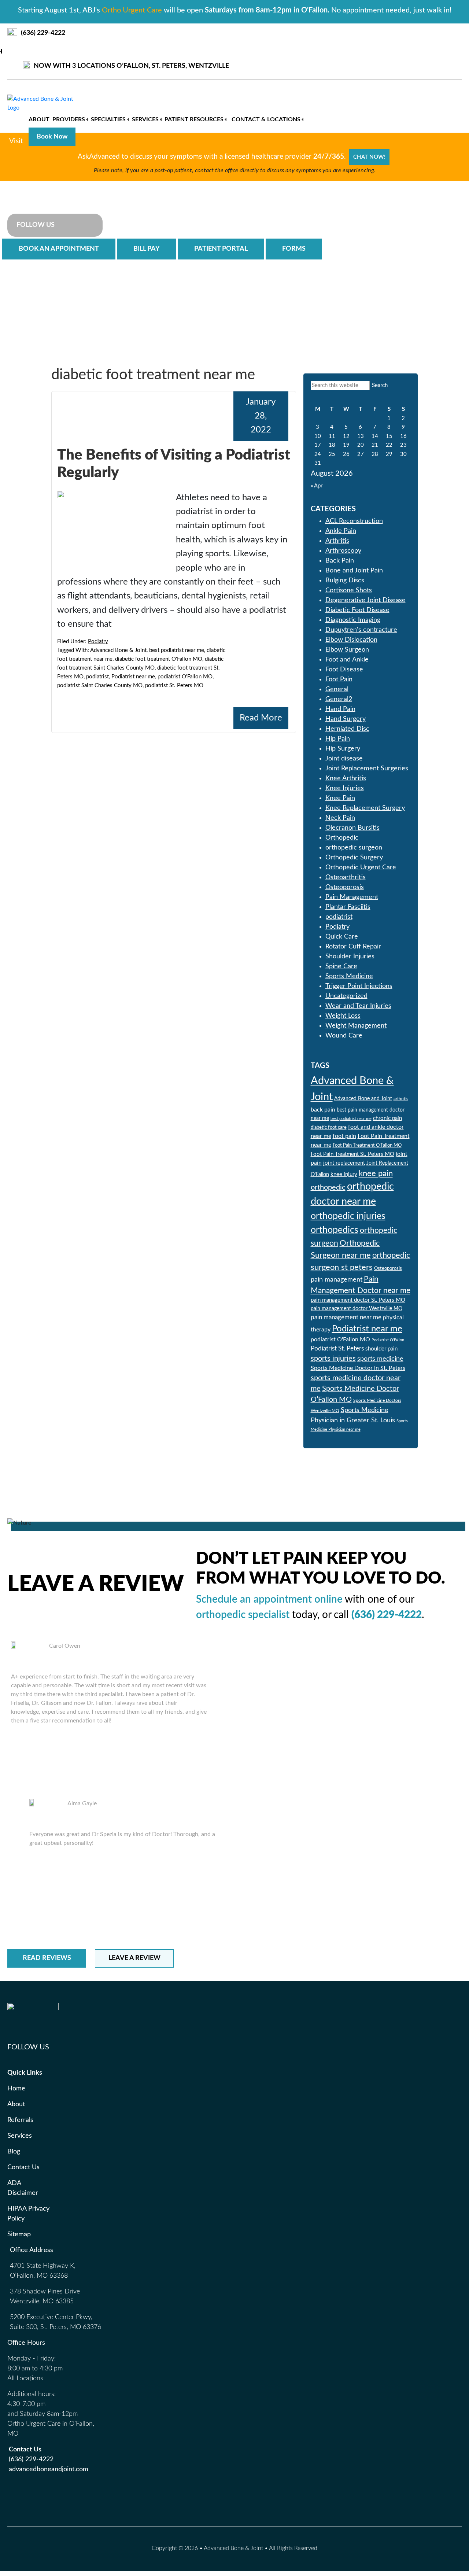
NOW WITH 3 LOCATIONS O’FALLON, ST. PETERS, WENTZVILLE (131, 66)
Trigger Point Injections (359, 986)
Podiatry (98, 642)
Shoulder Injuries (350, 957)
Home (16, 2089)
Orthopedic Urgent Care (361, 867)
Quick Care (342, 937)
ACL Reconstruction (354, 521)
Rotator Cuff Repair (353, 947)
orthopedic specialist (243, 1615)
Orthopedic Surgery (354, 858)
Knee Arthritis (346, 778)
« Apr (317, 486)
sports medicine (380, 1359)
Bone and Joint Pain (354, 571)
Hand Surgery (346, 719)
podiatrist (97, 677)
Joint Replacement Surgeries (367, 769)
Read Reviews (47, 1958)
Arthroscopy (343, 551)
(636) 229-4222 (43, 33)
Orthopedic (342, 838)
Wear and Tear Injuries (358, 1006)
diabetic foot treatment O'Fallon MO (159, 659)
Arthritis (337, 541)
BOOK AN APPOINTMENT (59, 249)
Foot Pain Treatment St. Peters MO (352, 1154)
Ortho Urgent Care (132, 10)
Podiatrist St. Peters (337, 1348)
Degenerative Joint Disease (365, 600)
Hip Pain (338, 739)
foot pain (344, 1136)
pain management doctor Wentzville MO (357, 1309)
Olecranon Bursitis (352, 828)
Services (145, 119)
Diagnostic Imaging (353, 620)
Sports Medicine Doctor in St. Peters (358, 1368)
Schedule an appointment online (269, 1599)
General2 (339, 699)
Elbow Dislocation (351, 640)
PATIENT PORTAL (221, 249)
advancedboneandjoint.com (49, 2469)
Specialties (108, 119)
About (39, 119)
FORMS (294, 249)
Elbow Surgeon (347, 650)
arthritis (401, 1099)
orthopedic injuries (348, 1216)
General (337, 689)
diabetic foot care (329, 1127)
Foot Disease (344, 670)
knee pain (376, 1173)
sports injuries (333, 1359)
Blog (14, 2152)
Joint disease (344, 759)
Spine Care (341, 966)
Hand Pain (340, 709)
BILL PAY (147, 249)
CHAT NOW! (369, 157)
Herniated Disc (347, 729)
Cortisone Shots (349, 590)
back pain (323, 1110)
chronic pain (387, 1118)
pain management (337, 1280)
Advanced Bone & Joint (59, 185)
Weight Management (356, 1026)
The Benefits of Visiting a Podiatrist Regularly (174, 464)
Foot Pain (339, 679)
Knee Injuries (345, 788)
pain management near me (346, 1317)
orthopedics (335, 1230)
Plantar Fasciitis (348, 907)
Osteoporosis (345, 887)
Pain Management (352, 897)
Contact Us (23, 2167)
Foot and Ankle (347, 660)
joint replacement (344, 1163)
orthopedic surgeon (354, 848)
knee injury (344, 1174)
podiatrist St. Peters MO (174, 686)
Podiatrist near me (133, 677)
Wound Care (344, 1036)
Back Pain (340, 561)
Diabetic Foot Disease (357, 610)
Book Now (52, 137)
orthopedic (328, 1187)
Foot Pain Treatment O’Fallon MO (367, 1145)
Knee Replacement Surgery (365, 808)
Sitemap (19, 2234)
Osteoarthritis (346, 877)
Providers (69, 119)
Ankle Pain (341, 531)
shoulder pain (381, 1349)
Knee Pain (340, 798)
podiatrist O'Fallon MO (185, 677)
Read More (261, 718)
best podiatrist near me (177, 650)
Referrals (20, 2120)
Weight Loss (343, 1016)
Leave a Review (134, 1958)
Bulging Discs (345, 581)
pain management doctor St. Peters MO (358, 1300)
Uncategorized (346, 996)
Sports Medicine (349, 976)
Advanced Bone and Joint (363, 1099)
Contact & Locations (266, 119)
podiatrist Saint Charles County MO (100, 686)
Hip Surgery (343, 749)
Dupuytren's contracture (361, 630)
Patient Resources (194, 119)
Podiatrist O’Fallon (388, 1340)
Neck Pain (340, 818)
